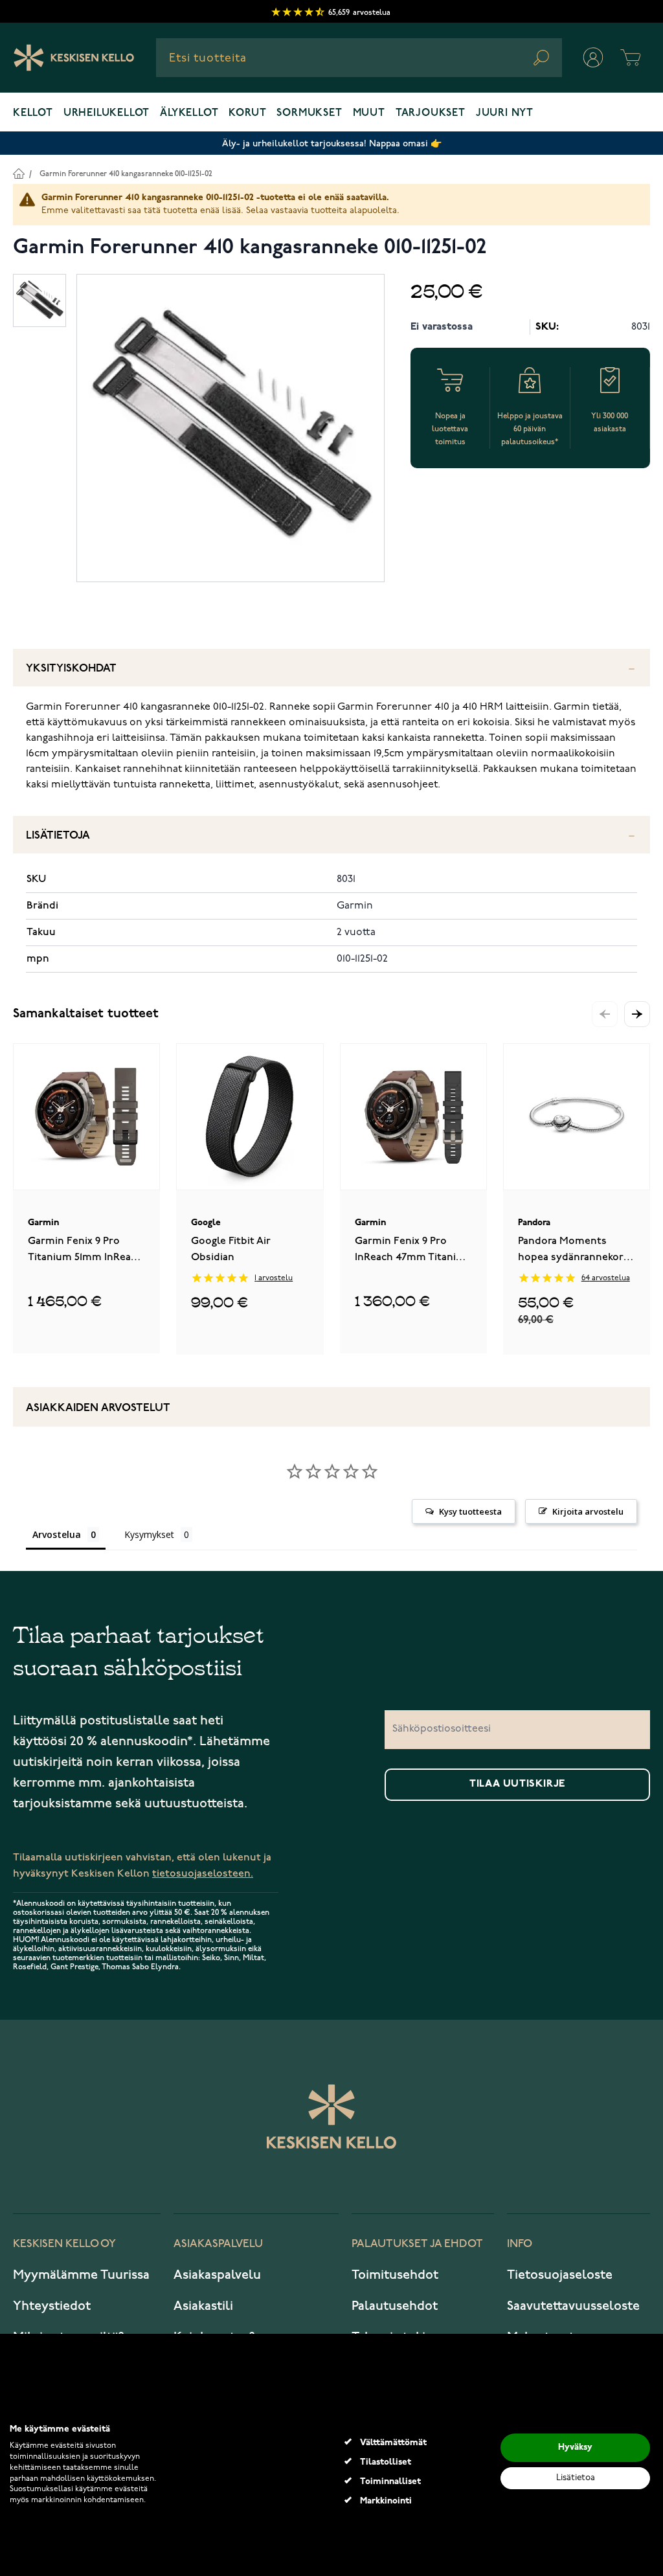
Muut (369, 113)
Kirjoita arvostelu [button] (588, 1511)
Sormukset (309, 113)
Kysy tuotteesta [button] (470, 1511)
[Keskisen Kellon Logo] (74, 58)
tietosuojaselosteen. (203, 1874)
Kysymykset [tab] (149, 1534)
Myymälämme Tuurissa (81, 2275)
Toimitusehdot (395, 2275)
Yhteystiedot (52, 2306)
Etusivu (18, 173)
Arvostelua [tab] (57, 1534)
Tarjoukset (431, 113)
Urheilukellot (107, 113)
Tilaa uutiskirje (517, 1784)
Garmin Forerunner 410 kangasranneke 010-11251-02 (126, 174)
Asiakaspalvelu (217, 2275)
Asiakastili (203, 2306)
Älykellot (189, 113)
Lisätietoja (58, 836)
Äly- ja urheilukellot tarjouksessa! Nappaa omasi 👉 (332, 143)
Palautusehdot (395, 2306)
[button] (637, 1014)
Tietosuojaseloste (560, 2275)
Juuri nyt (505, 113)
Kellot (33, 113)
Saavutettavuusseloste (573, 2306)
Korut (247, 113)
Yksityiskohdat (71, 669)
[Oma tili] (593, 58)
